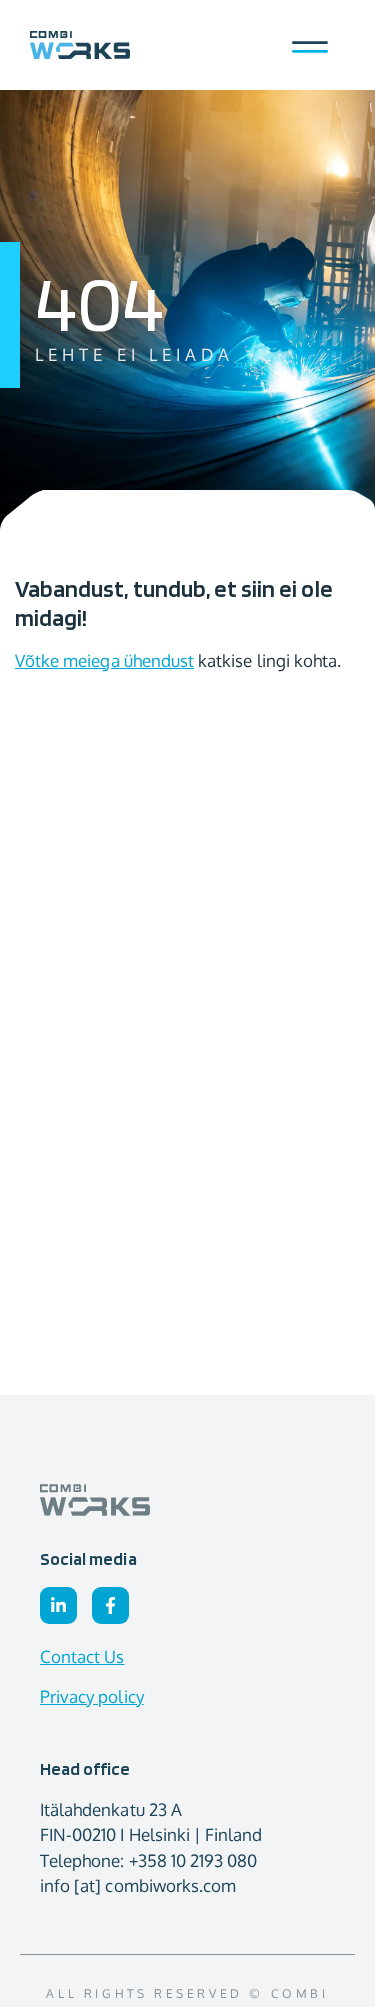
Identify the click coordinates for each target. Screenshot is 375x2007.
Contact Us (82, 1656)
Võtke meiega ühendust (104, 660)
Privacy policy (92, 1696)
